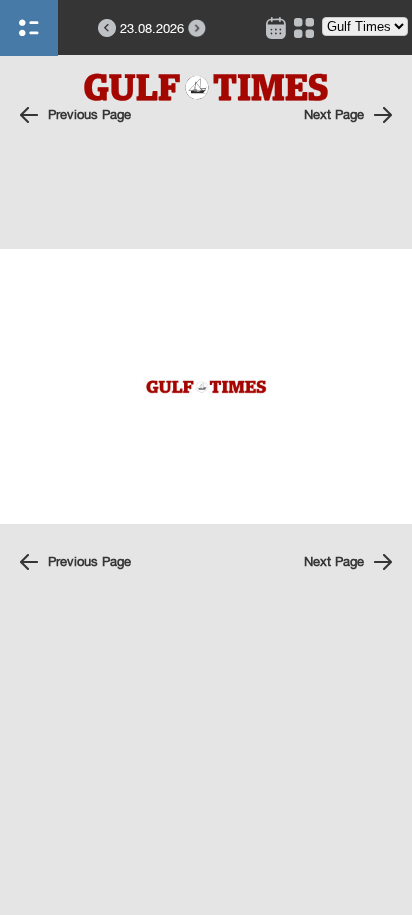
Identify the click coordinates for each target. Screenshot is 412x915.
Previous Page (89, 114)
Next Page (334, 114)
